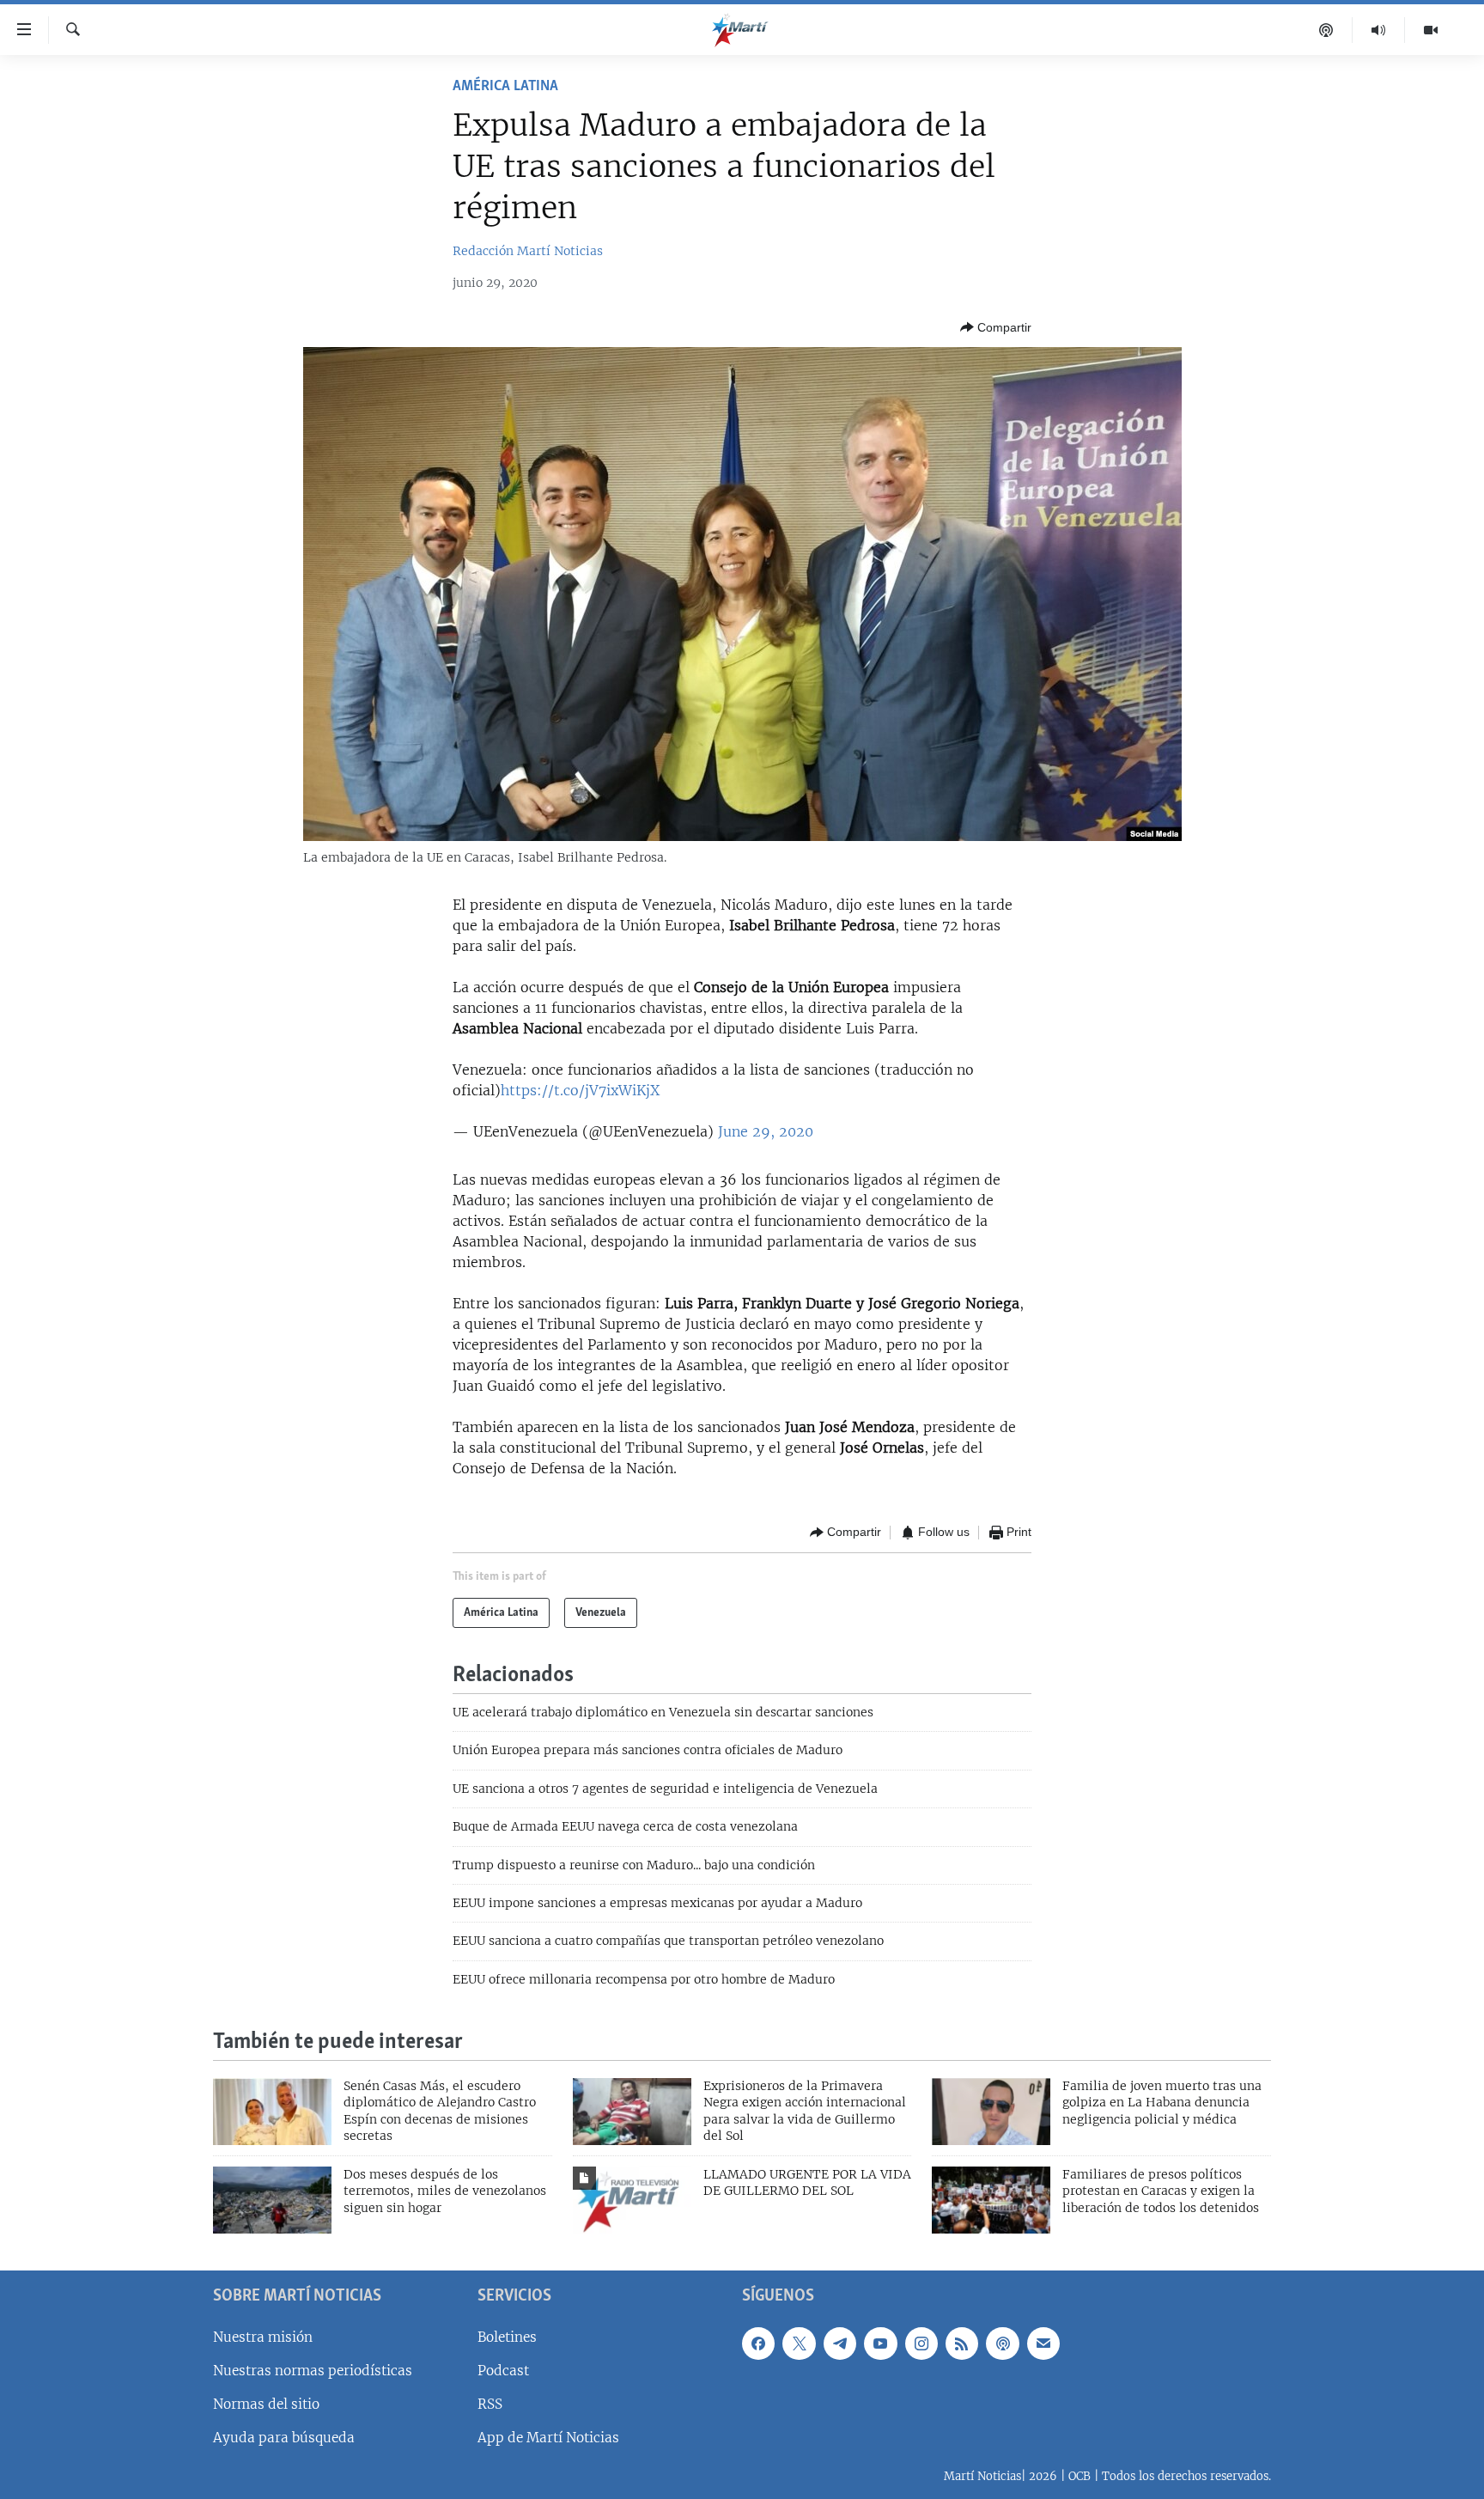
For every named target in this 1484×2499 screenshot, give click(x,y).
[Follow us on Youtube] (880, 2344)
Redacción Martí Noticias (528, 251)
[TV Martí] (1431, 30)
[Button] (996, 327)
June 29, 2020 (766, 1131)
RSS (490, 2404)
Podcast (503, 2371)
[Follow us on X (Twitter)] (799, 2344)
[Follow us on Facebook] (758, 2344)
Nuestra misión (263, 2337)
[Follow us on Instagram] (921, 2344)
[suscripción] (1043, 2344)
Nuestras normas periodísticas (313, 2371)
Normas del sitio (266, 2404)
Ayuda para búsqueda (284, 2438)
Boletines (507, 2337)
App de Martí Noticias (548, 2438)
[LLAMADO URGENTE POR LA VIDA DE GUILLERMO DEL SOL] (632, 2200)
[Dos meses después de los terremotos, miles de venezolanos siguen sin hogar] (272, 2200)
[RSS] (962, 2344)
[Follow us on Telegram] (840, 2344)
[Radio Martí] (1379, 30)
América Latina (505, 87)
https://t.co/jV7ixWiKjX (580, 1090)
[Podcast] (1326, 30)
